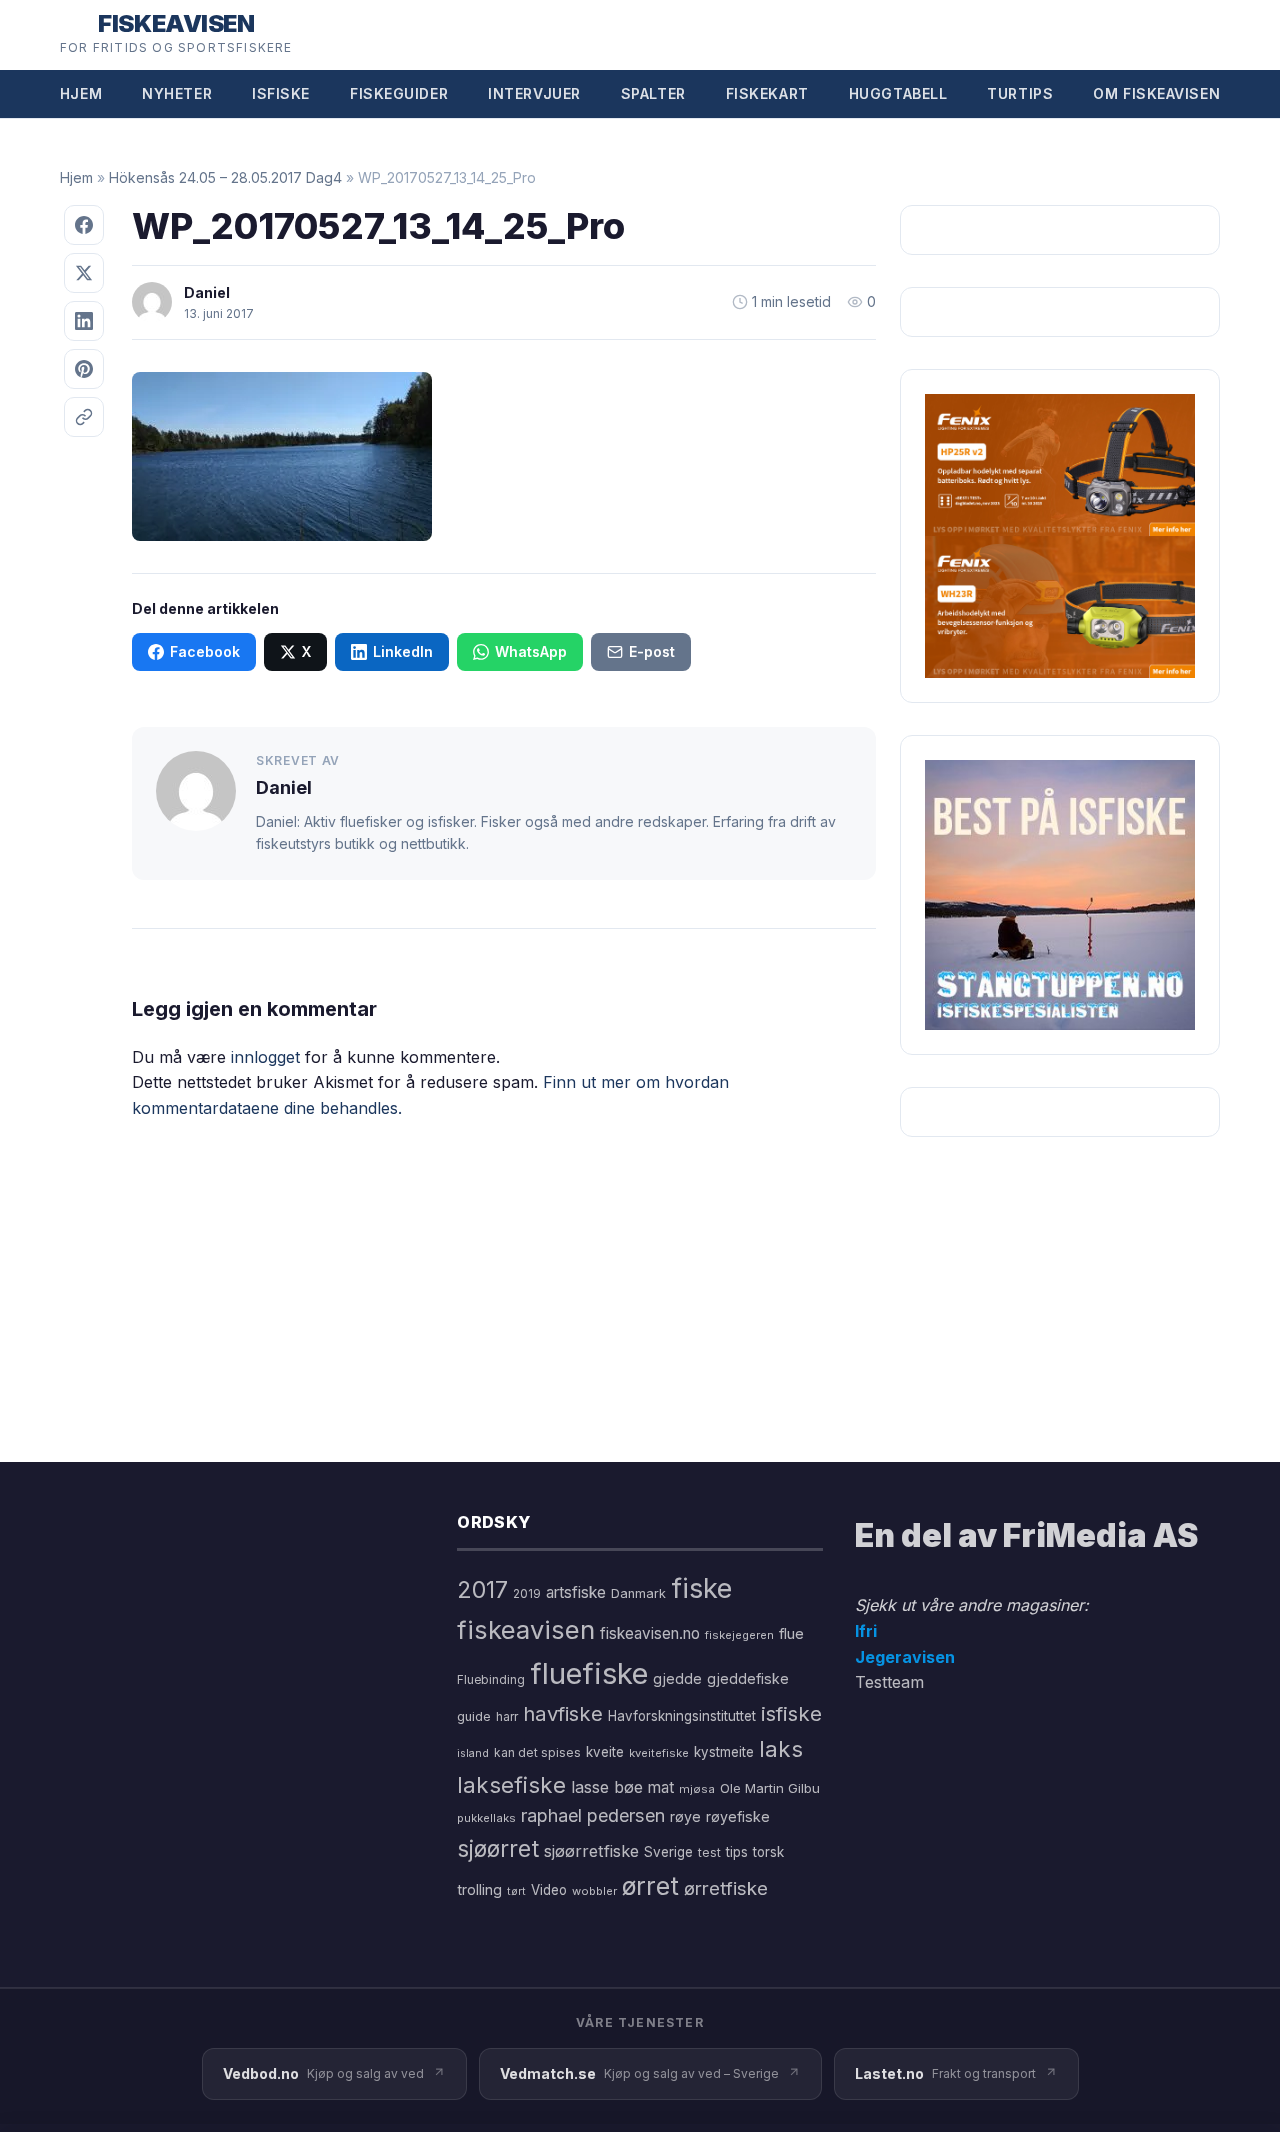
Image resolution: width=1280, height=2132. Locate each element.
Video (549, 1890)
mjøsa (697, 1789)
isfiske (791, 1713)
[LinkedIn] (84, 321)
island (473, 1753)
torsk (768, 1852)
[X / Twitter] (84, 273)
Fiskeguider (399, 93)
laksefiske (511, 1784)
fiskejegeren (739, 1635)
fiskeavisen (526, 1629)
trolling (479, 1889)
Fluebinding (491, 1680)
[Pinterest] (84, 369)
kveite (605, 1752)
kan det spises (537, 1752)
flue (791, 1634)
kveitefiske (659, 1753)
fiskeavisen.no (650, 1633)
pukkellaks (486, 1818)
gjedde (677, 1678)
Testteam (889, 1682)
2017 (482, 1589)
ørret (650, 1886)
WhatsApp (531, 651)
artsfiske (576, 1592)
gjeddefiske (748, 1678)
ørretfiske (726, 1888)
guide (474, 1716)
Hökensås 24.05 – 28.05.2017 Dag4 (225, 177)
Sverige (668, 1852)
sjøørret (498, 1848)
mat (661, 1787)
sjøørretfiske (591, 1851)
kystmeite (724, 1752)
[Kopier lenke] (84, 417)
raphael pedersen (593, 1815)
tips (737, 1852)
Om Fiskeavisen (1156, 93)
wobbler (594, 1891)
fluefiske (589, 1673)
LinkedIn (403, 651)
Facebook (205, 651)
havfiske (563, 1713)
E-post (652, 651)
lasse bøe (607, 1787)
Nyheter (177, 93)
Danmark (638, 1593)
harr (507, 1716)
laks (781, 1748)
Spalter (653, 93)
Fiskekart (767, 93)
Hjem (81, 93)
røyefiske (738, 1816)
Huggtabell (898, 93)
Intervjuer (534, 93)
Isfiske (281, 93)
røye (685, 1816)
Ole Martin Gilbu (770, 1788)
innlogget (265, 1057)
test (709, 1852)
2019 (527, 1594)
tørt (516, 1891)
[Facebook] (84, 225)
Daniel (207, 292)
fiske (701, 1588)
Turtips (1020, 93)
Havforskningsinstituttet (682, 1716)
